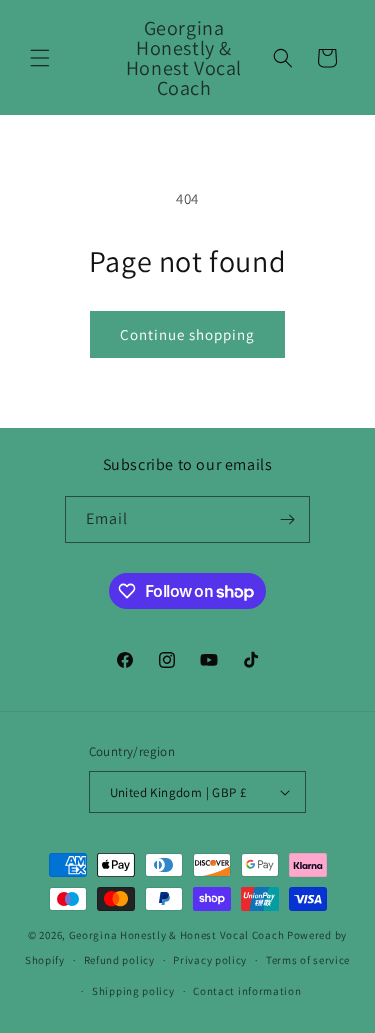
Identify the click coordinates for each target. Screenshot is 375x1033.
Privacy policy (210, 960)
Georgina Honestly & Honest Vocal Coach (177, 935)
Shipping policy (133, 991)
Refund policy (119, 960)
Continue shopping (187, 334)
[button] (40, 58)
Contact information (247, 991)
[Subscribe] (287, 519)
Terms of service (308, 960)
